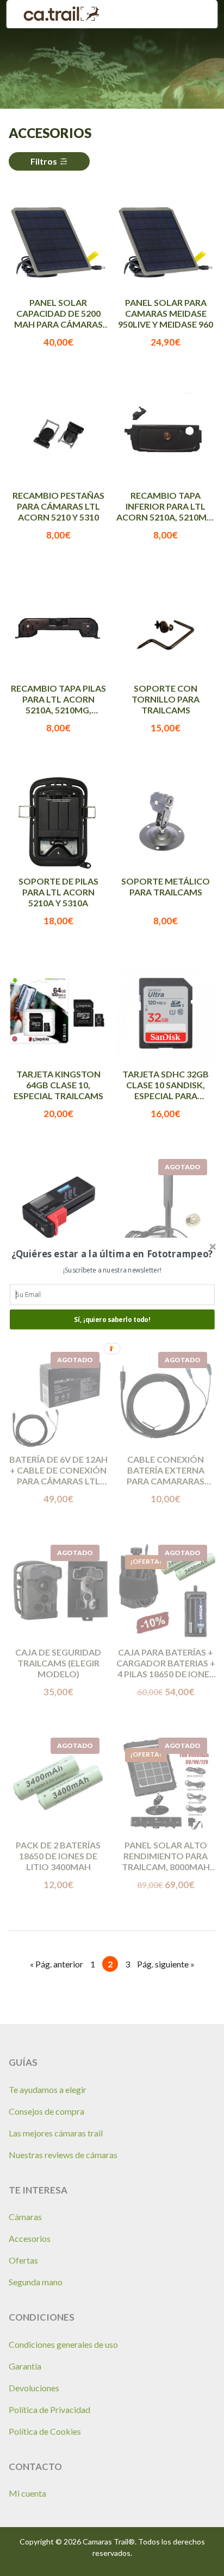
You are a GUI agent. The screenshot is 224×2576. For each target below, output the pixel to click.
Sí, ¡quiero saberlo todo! (112, 1319)
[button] (112, 1253)
